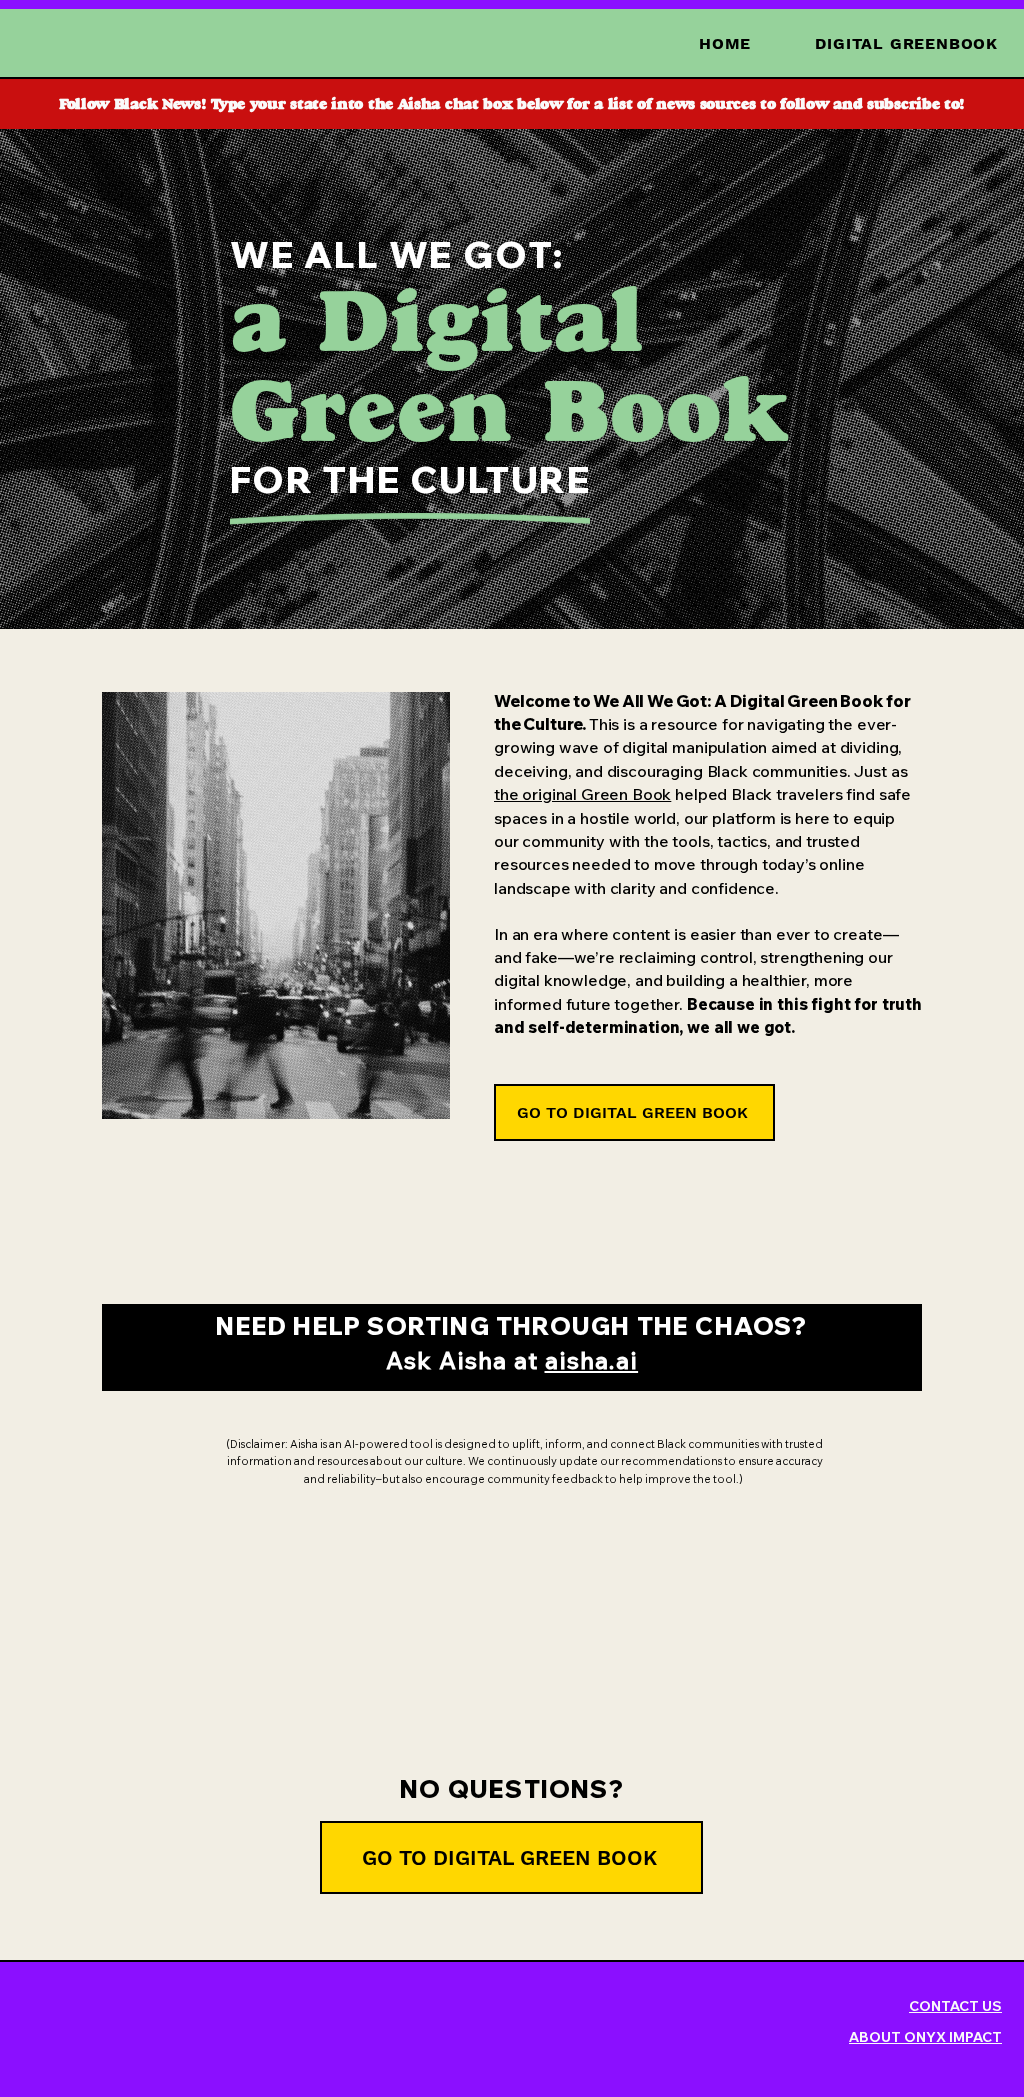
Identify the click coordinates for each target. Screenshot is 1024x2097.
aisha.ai (592, 1360)
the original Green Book (582, 794)
